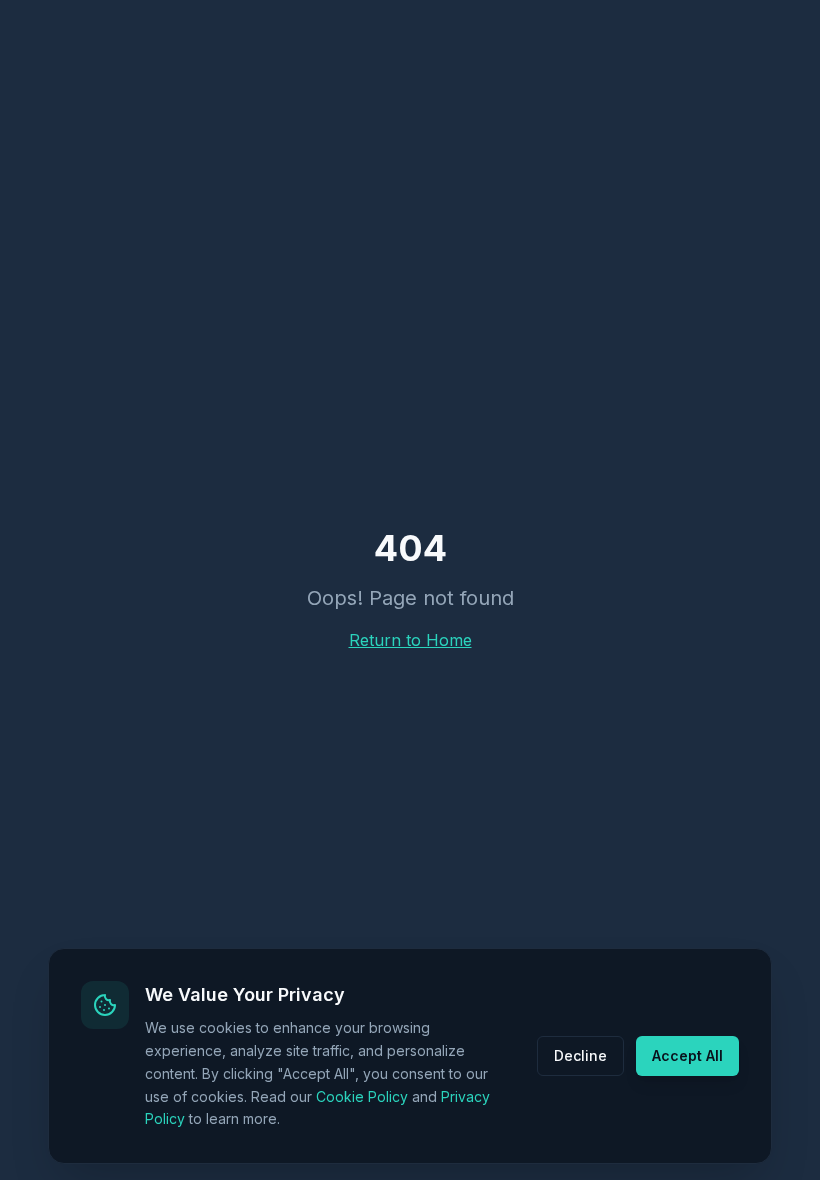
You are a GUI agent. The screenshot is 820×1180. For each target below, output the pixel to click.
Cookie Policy (362, 1096)
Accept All (687, 1055)
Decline (580, 1055)
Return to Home (410, 640)
